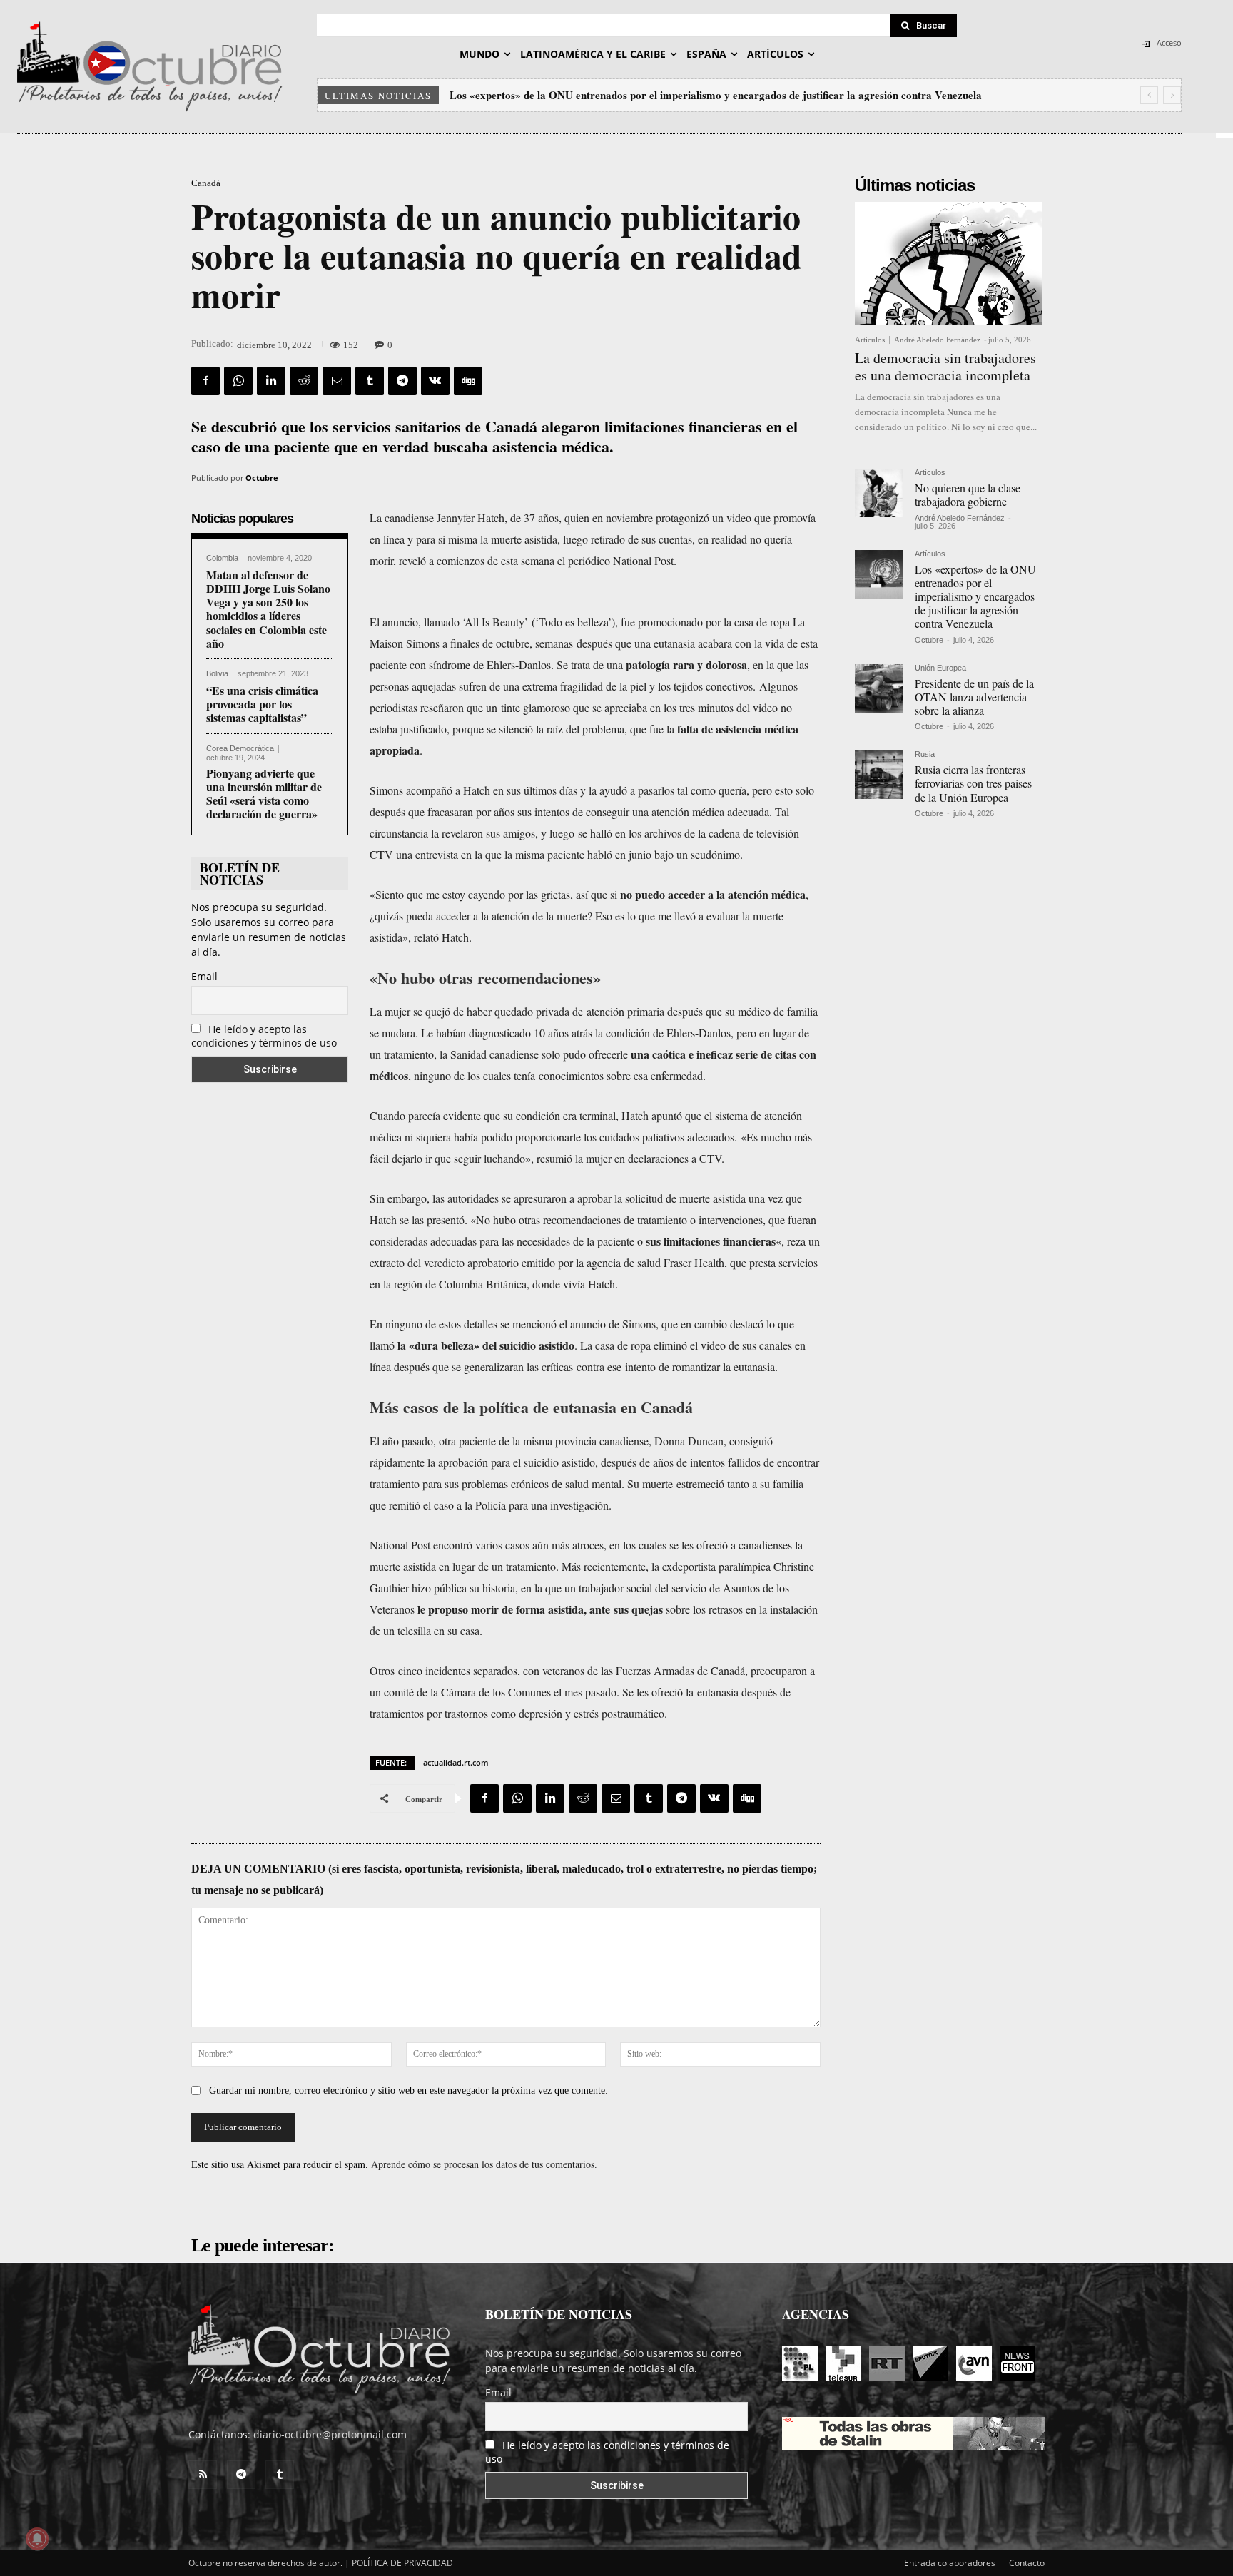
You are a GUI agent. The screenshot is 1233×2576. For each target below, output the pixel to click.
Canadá (206, 183)
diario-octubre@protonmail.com (330, 2434)
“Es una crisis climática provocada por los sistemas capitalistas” (262, 704)
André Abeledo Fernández (937, 340)
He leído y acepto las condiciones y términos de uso (264, 1036)
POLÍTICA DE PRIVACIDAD (402, 2563)
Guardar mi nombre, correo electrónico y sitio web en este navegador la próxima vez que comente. (409, 2091)
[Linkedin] (271, 381)
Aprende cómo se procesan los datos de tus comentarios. (484, 2164)
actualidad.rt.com (456, 1762)
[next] (1172, 95)
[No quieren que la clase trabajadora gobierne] (879, 493)
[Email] (337, 381)
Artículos (870, 340)
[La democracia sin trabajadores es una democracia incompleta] (948, 264)
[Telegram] (402, 381)
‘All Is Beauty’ (495, 622)
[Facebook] (205, 381)
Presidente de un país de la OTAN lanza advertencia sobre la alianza (608, 95)
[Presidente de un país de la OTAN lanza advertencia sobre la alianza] (879, 688)
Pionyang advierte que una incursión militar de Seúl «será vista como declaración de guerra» (264, 794)
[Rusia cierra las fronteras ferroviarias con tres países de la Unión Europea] (879, 775)
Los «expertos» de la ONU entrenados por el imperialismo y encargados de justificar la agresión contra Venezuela (975, 596)
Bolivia (217, 674)
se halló (595, 833)
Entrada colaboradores (950, 2563)
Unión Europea (940, 668)
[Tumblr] (370, 381)
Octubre (262, 478)
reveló (412, 560)
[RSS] (203, 2475)
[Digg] (468, 381)
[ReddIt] (304, 381)
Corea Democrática (240, 749)
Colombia (222, 558)
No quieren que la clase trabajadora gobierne (968, 494)
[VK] (435, 381)
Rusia (925, 754)
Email (204, 976)
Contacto (1027, 2563)
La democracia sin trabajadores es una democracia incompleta (945, 366)
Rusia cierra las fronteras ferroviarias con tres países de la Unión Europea (973, 783)
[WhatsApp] (238, 381)
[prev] (1149, 95)
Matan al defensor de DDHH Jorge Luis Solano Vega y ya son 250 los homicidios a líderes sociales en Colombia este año (268, 609)
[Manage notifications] (37, 2539)
